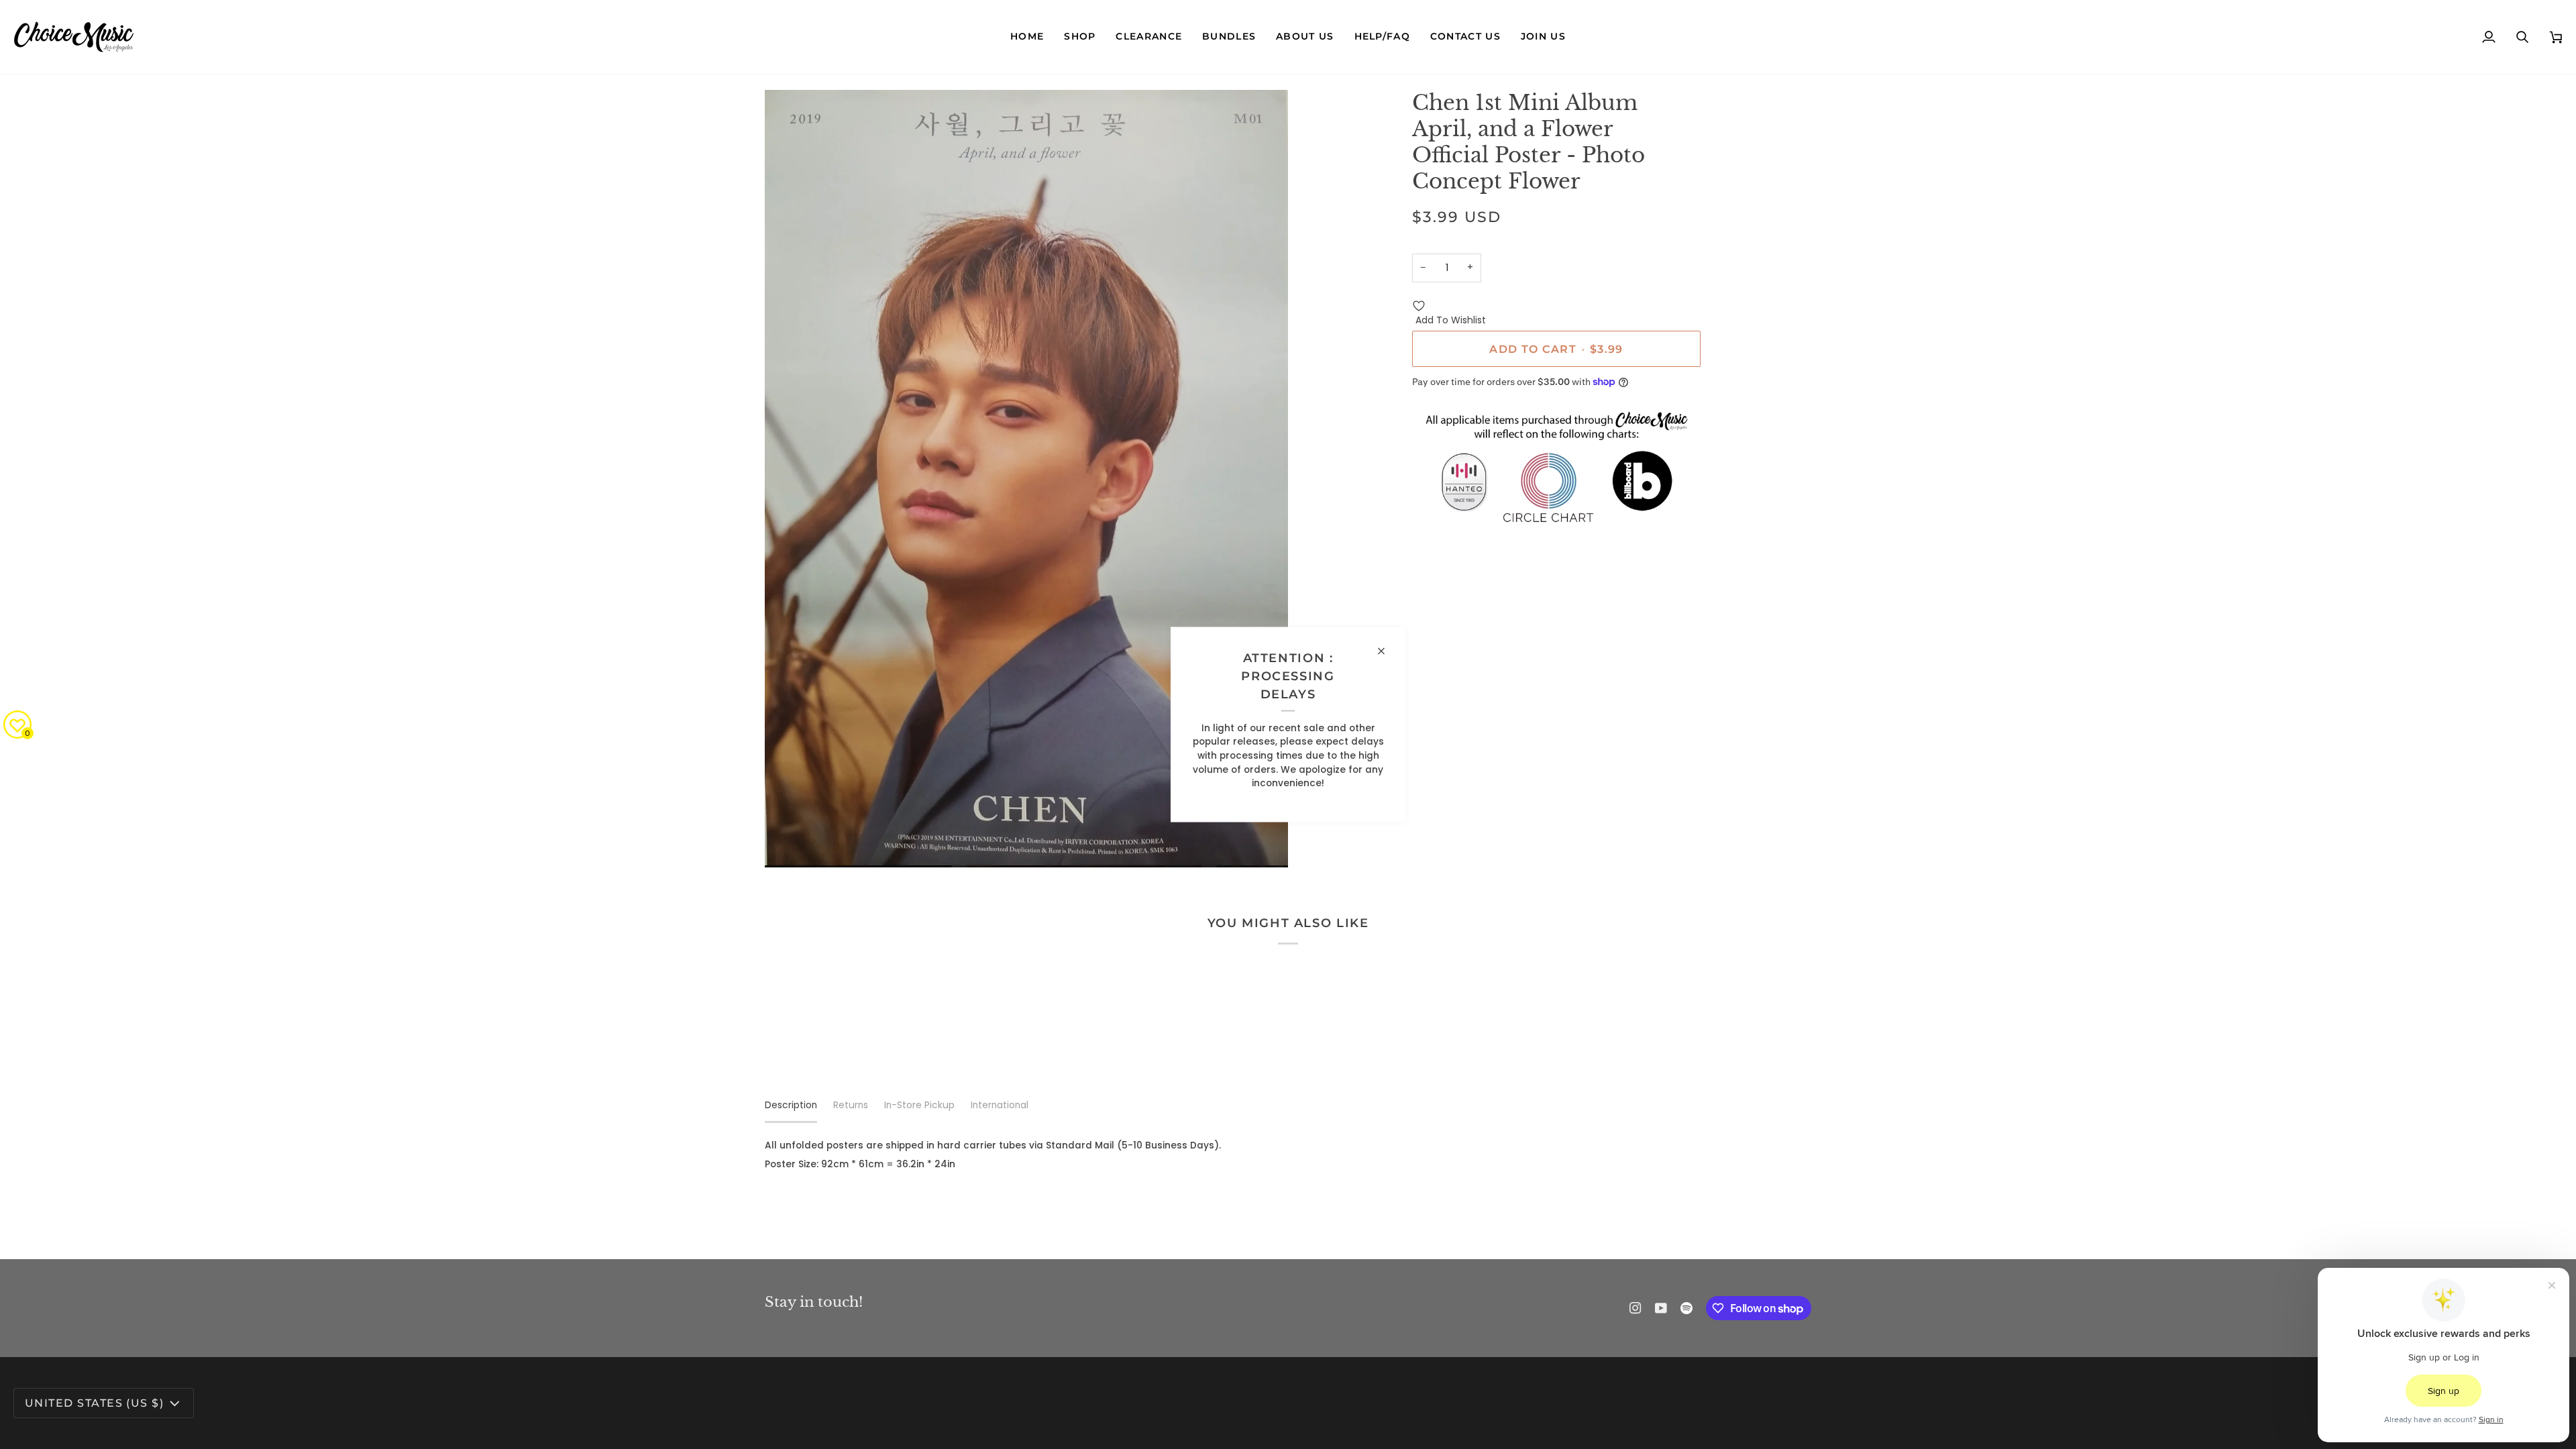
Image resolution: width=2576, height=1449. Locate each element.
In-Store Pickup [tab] (919, 1105)
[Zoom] (790, 842)
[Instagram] (1635, 1308)
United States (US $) (94, 1403)
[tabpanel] (1288, 1156)
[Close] (1387, 651)
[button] (1080, 37)
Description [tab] (791, 1105)
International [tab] (1000, 1105)
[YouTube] (1661, 1308)
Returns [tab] (851, 1105)
